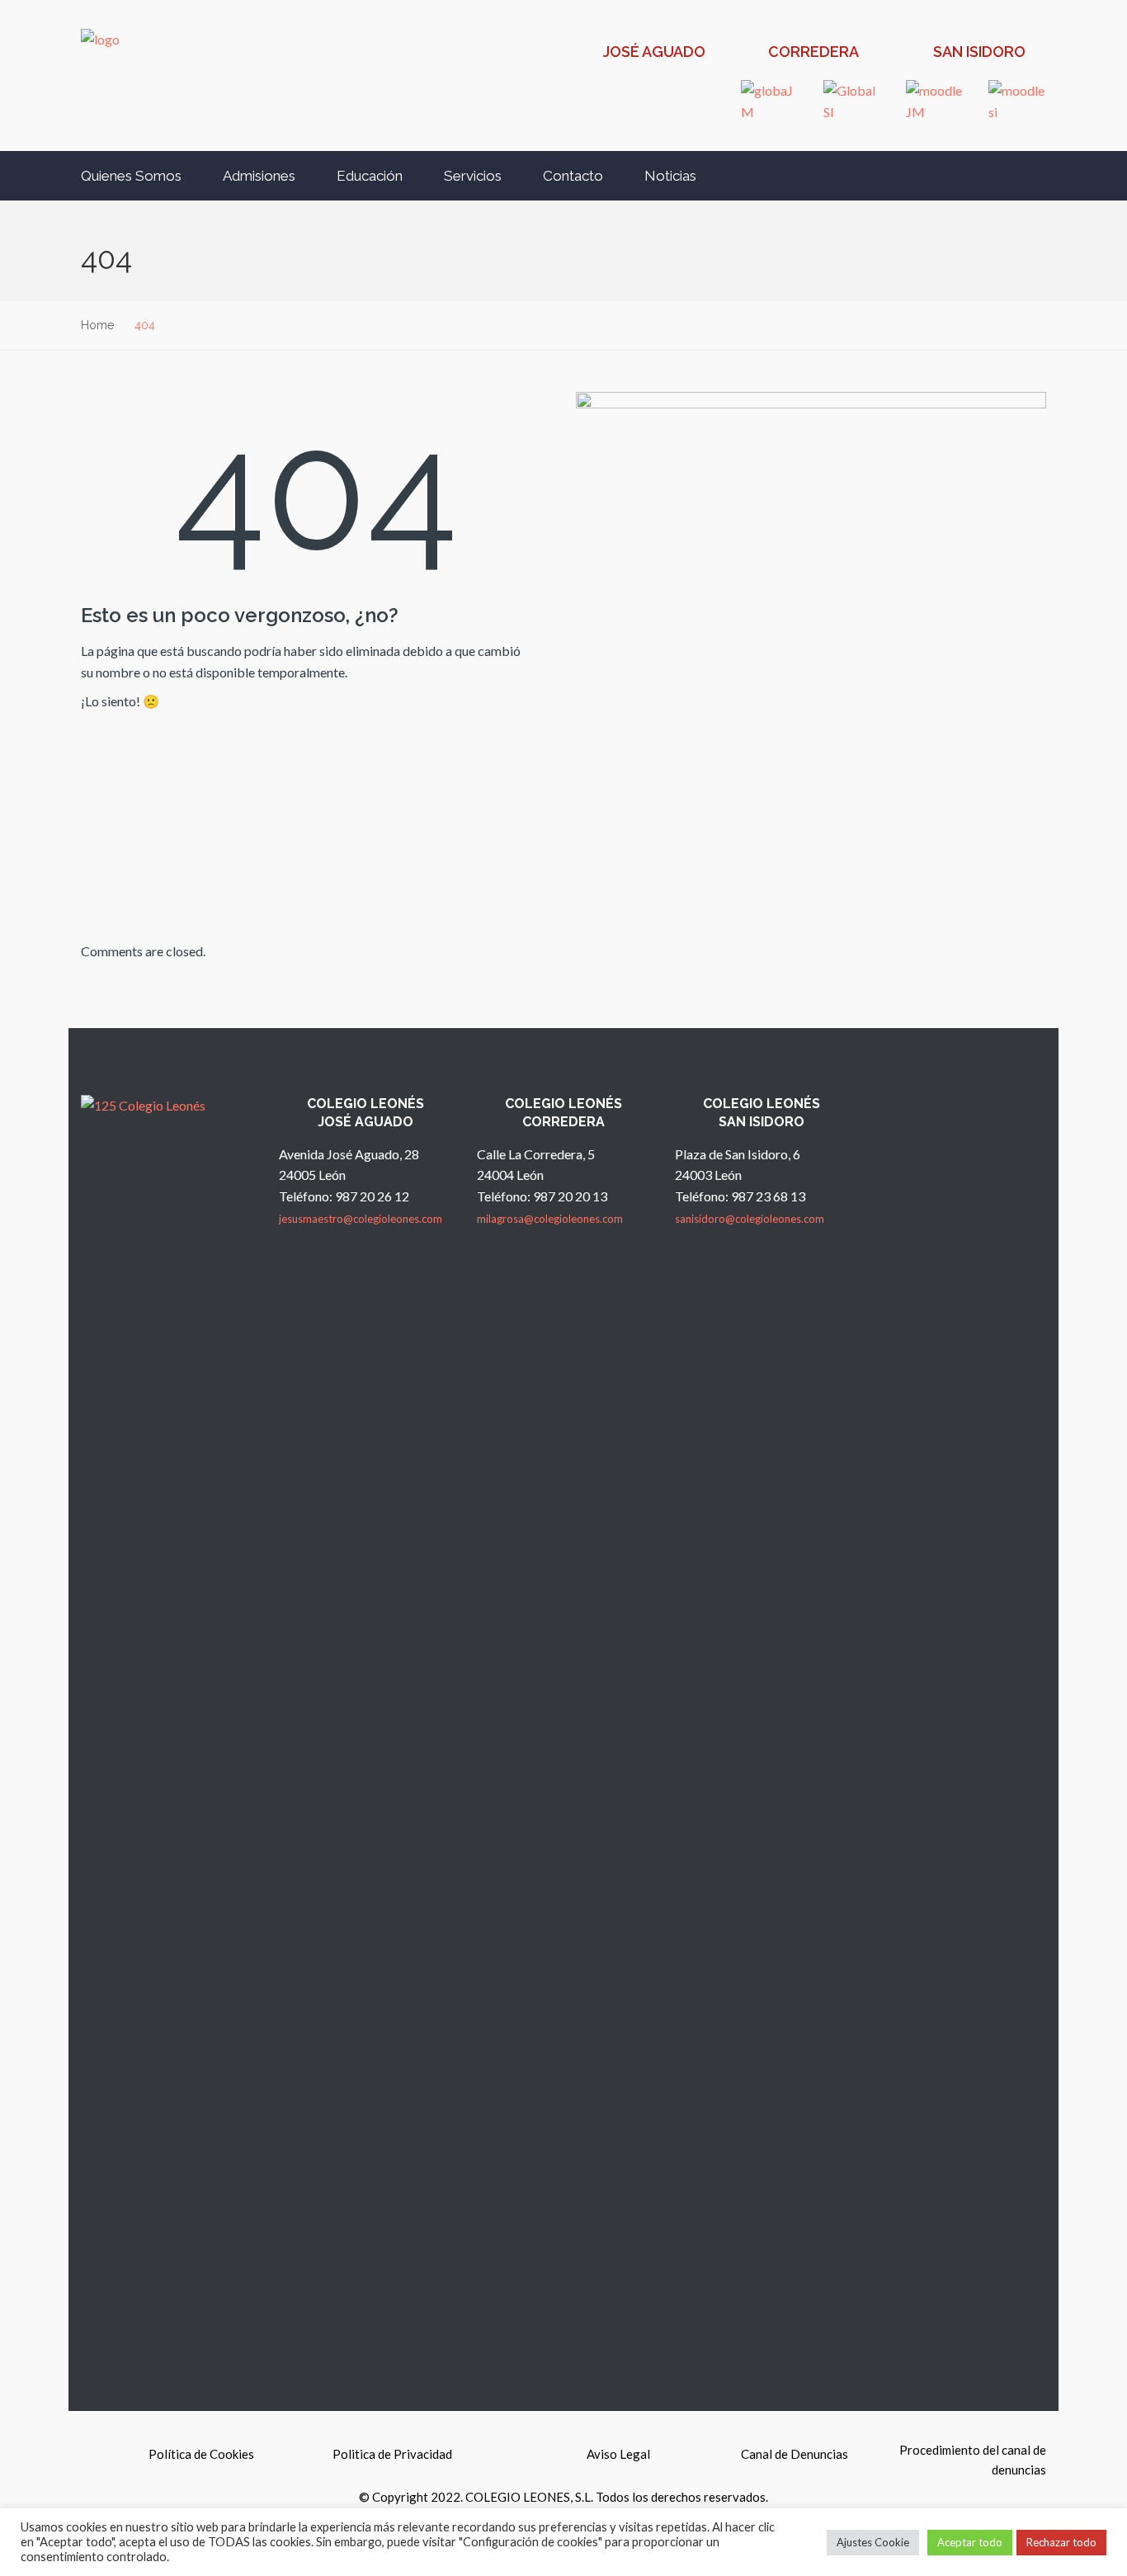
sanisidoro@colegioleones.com (750, 1219)
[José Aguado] (585, 54)
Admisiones (259, 176)
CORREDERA (813, 52)
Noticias (670, 176)
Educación (370, 176)
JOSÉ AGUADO (654, 52)
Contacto (573, 176)
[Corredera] (750, 54)
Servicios (473, 176)
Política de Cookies (201, 2454)
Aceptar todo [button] (970, 2542)
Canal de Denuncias (795, 2454)
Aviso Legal (618, 2454)
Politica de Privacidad (392, 2454)
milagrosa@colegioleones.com (550, 1219)
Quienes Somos (131, 176)
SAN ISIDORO (979, 52)
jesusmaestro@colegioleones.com (361, 1219)
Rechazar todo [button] (1061, 2542)
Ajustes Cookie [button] (873, 2542)
